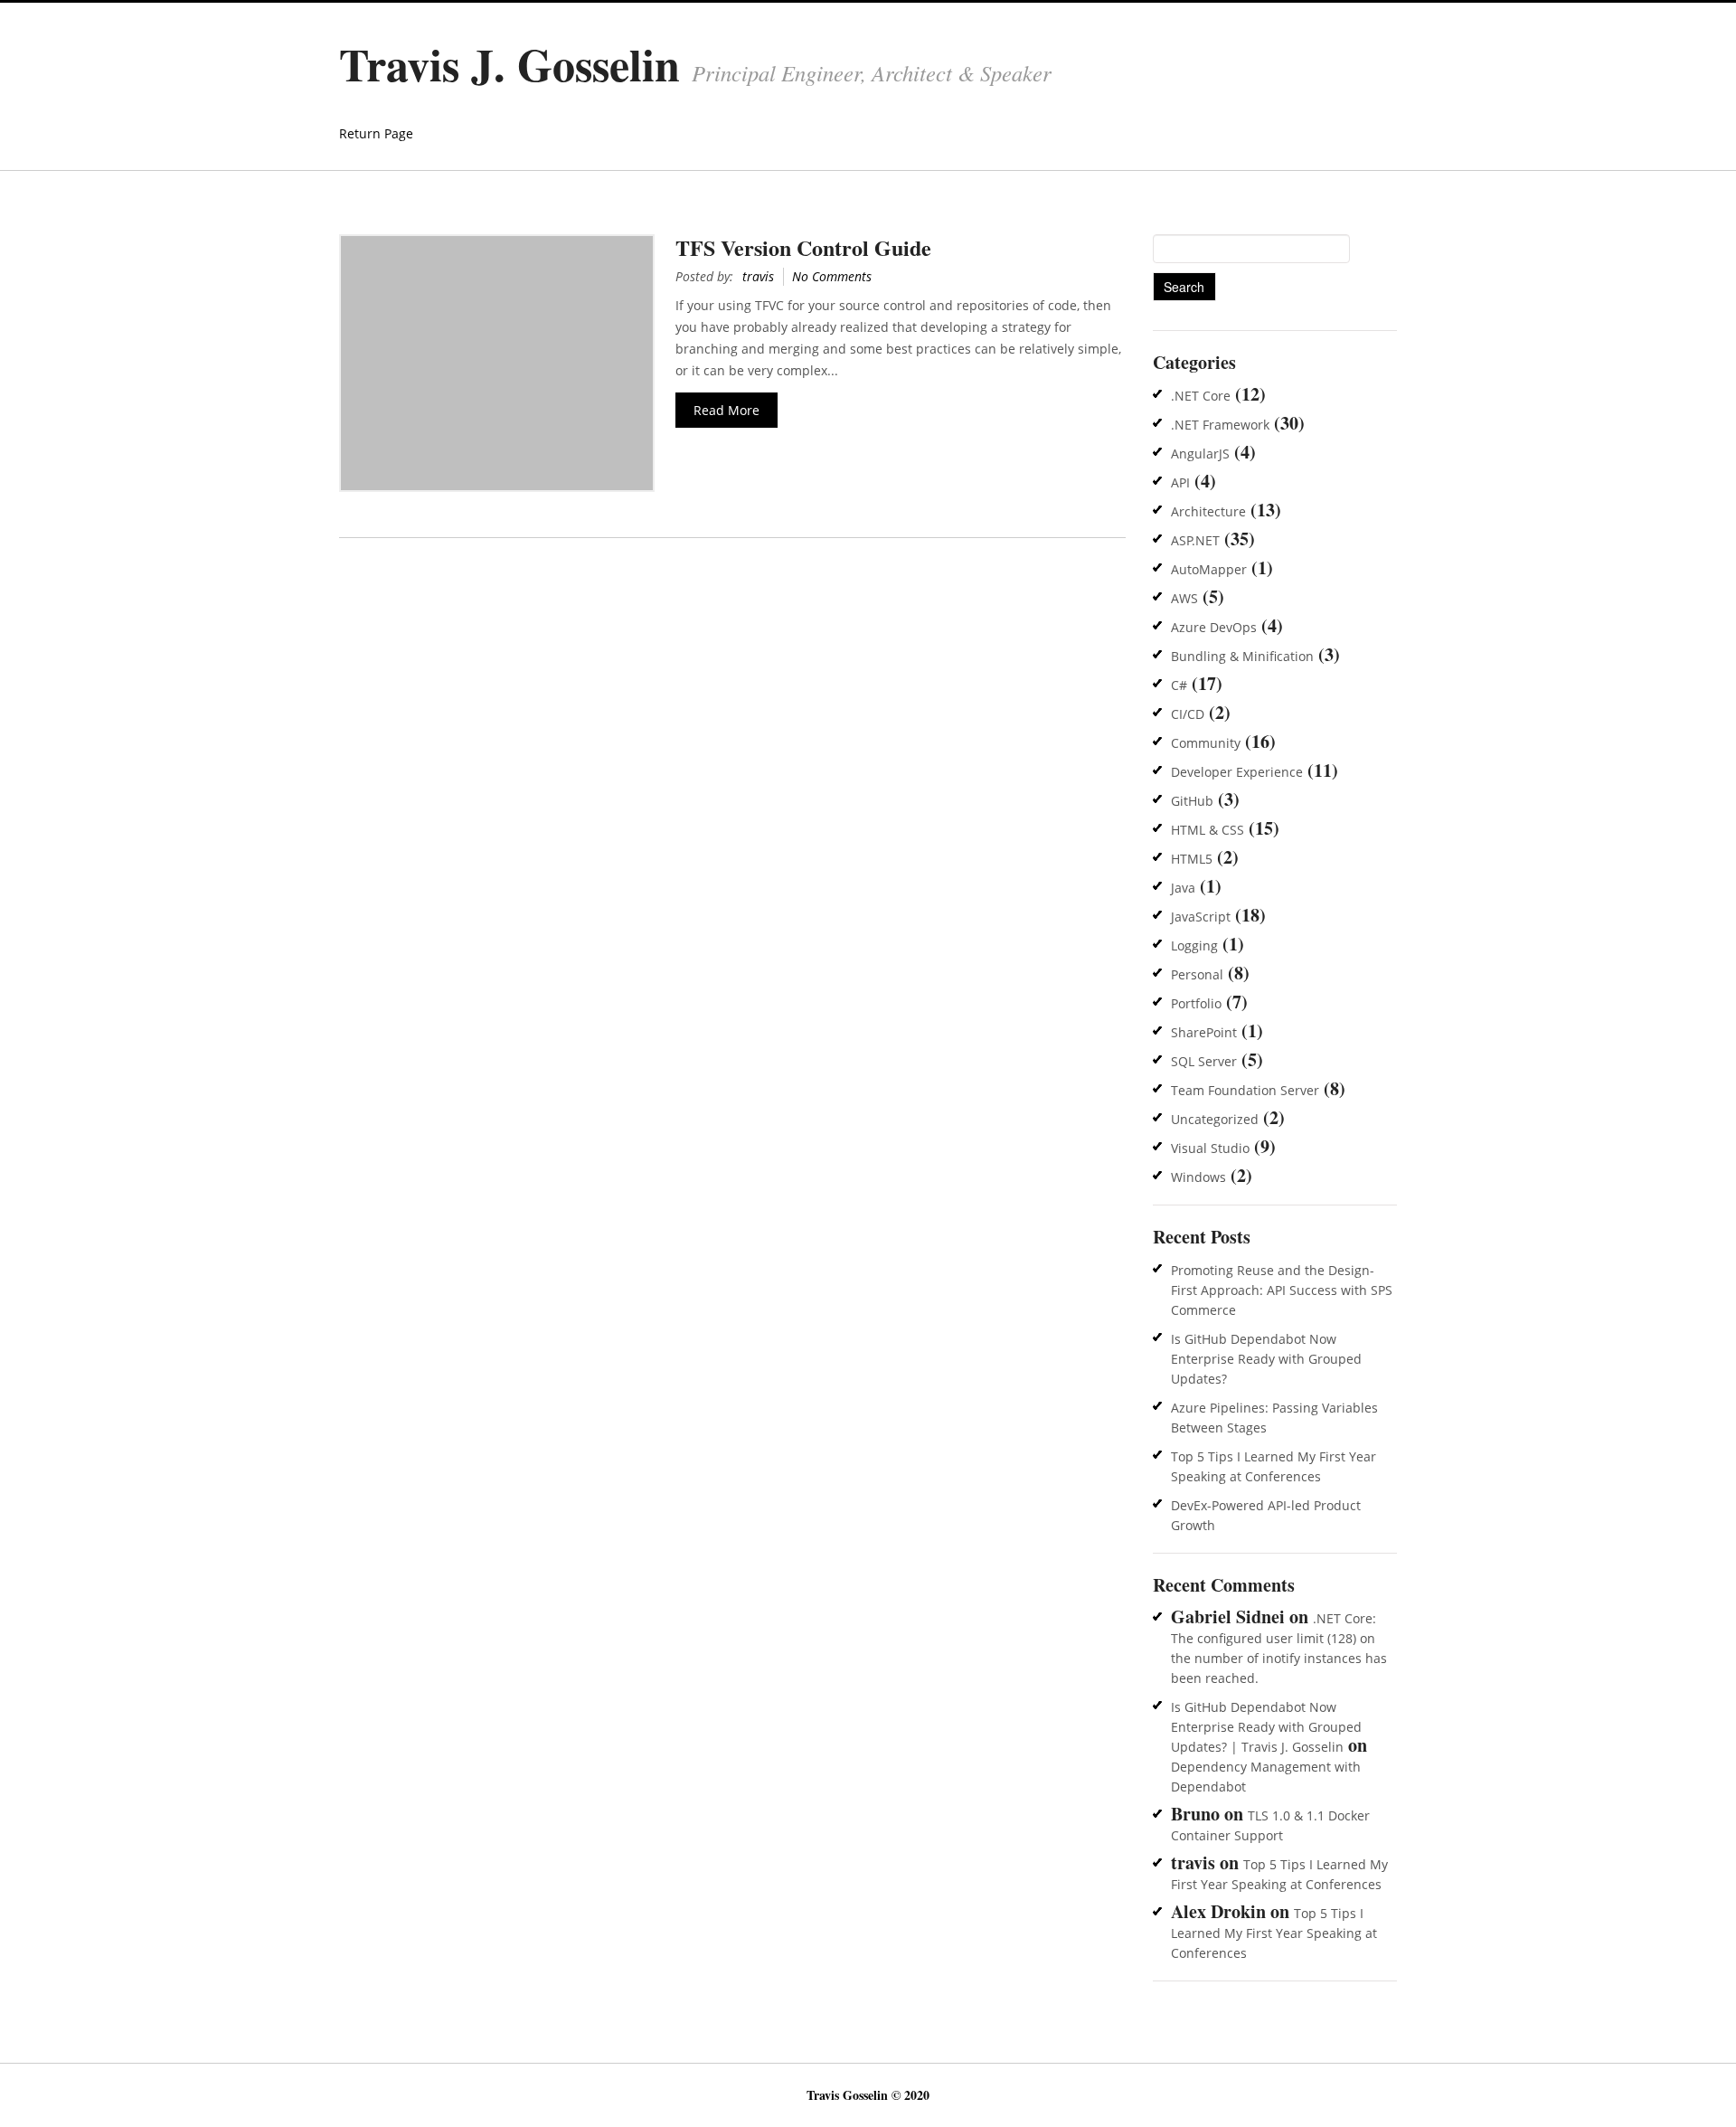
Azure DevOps (1214, 627)
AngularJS (1200, 454)
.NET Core (1201, 396)
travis (758, 276)
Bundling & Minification (1242, 656)
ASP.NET (1195, 540)
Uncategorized (1215, 1119)
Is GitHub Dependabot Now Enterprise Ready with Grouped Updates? (1266, 1359)
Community (1206, 743)
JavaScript (1201, 917)
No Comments (832, 276)
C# (1179, 685)
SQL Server (1204, 1061)
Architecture (1208, 511)
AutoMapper (1209, 569)
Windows (1198, 1177)
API (1180, 482)
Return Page (376, 133)
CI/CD (1188, 714)
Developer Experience (1237, 772)
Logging (1194, 945)
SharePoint (1204, 1032)
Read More (726, 410)
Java (1183, 888)
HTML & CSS (1208, 830)
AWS (1184, 598)
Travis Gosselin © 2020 (868, 2095)
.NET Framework (1220, 425)
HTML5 (1192, 859)
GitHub (1192, 801)
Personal (1197, 974)
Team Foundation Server (1245, 1090)
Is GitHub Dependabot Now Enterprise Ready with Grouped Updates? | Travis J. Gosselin (1266, 1727)
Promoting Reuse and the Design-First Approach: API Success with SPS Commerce (1282, 1290)
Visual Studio (1210, 1148)
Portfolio (1196, 1003)
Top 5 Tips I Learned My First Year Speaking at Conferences (1274, 1933)
